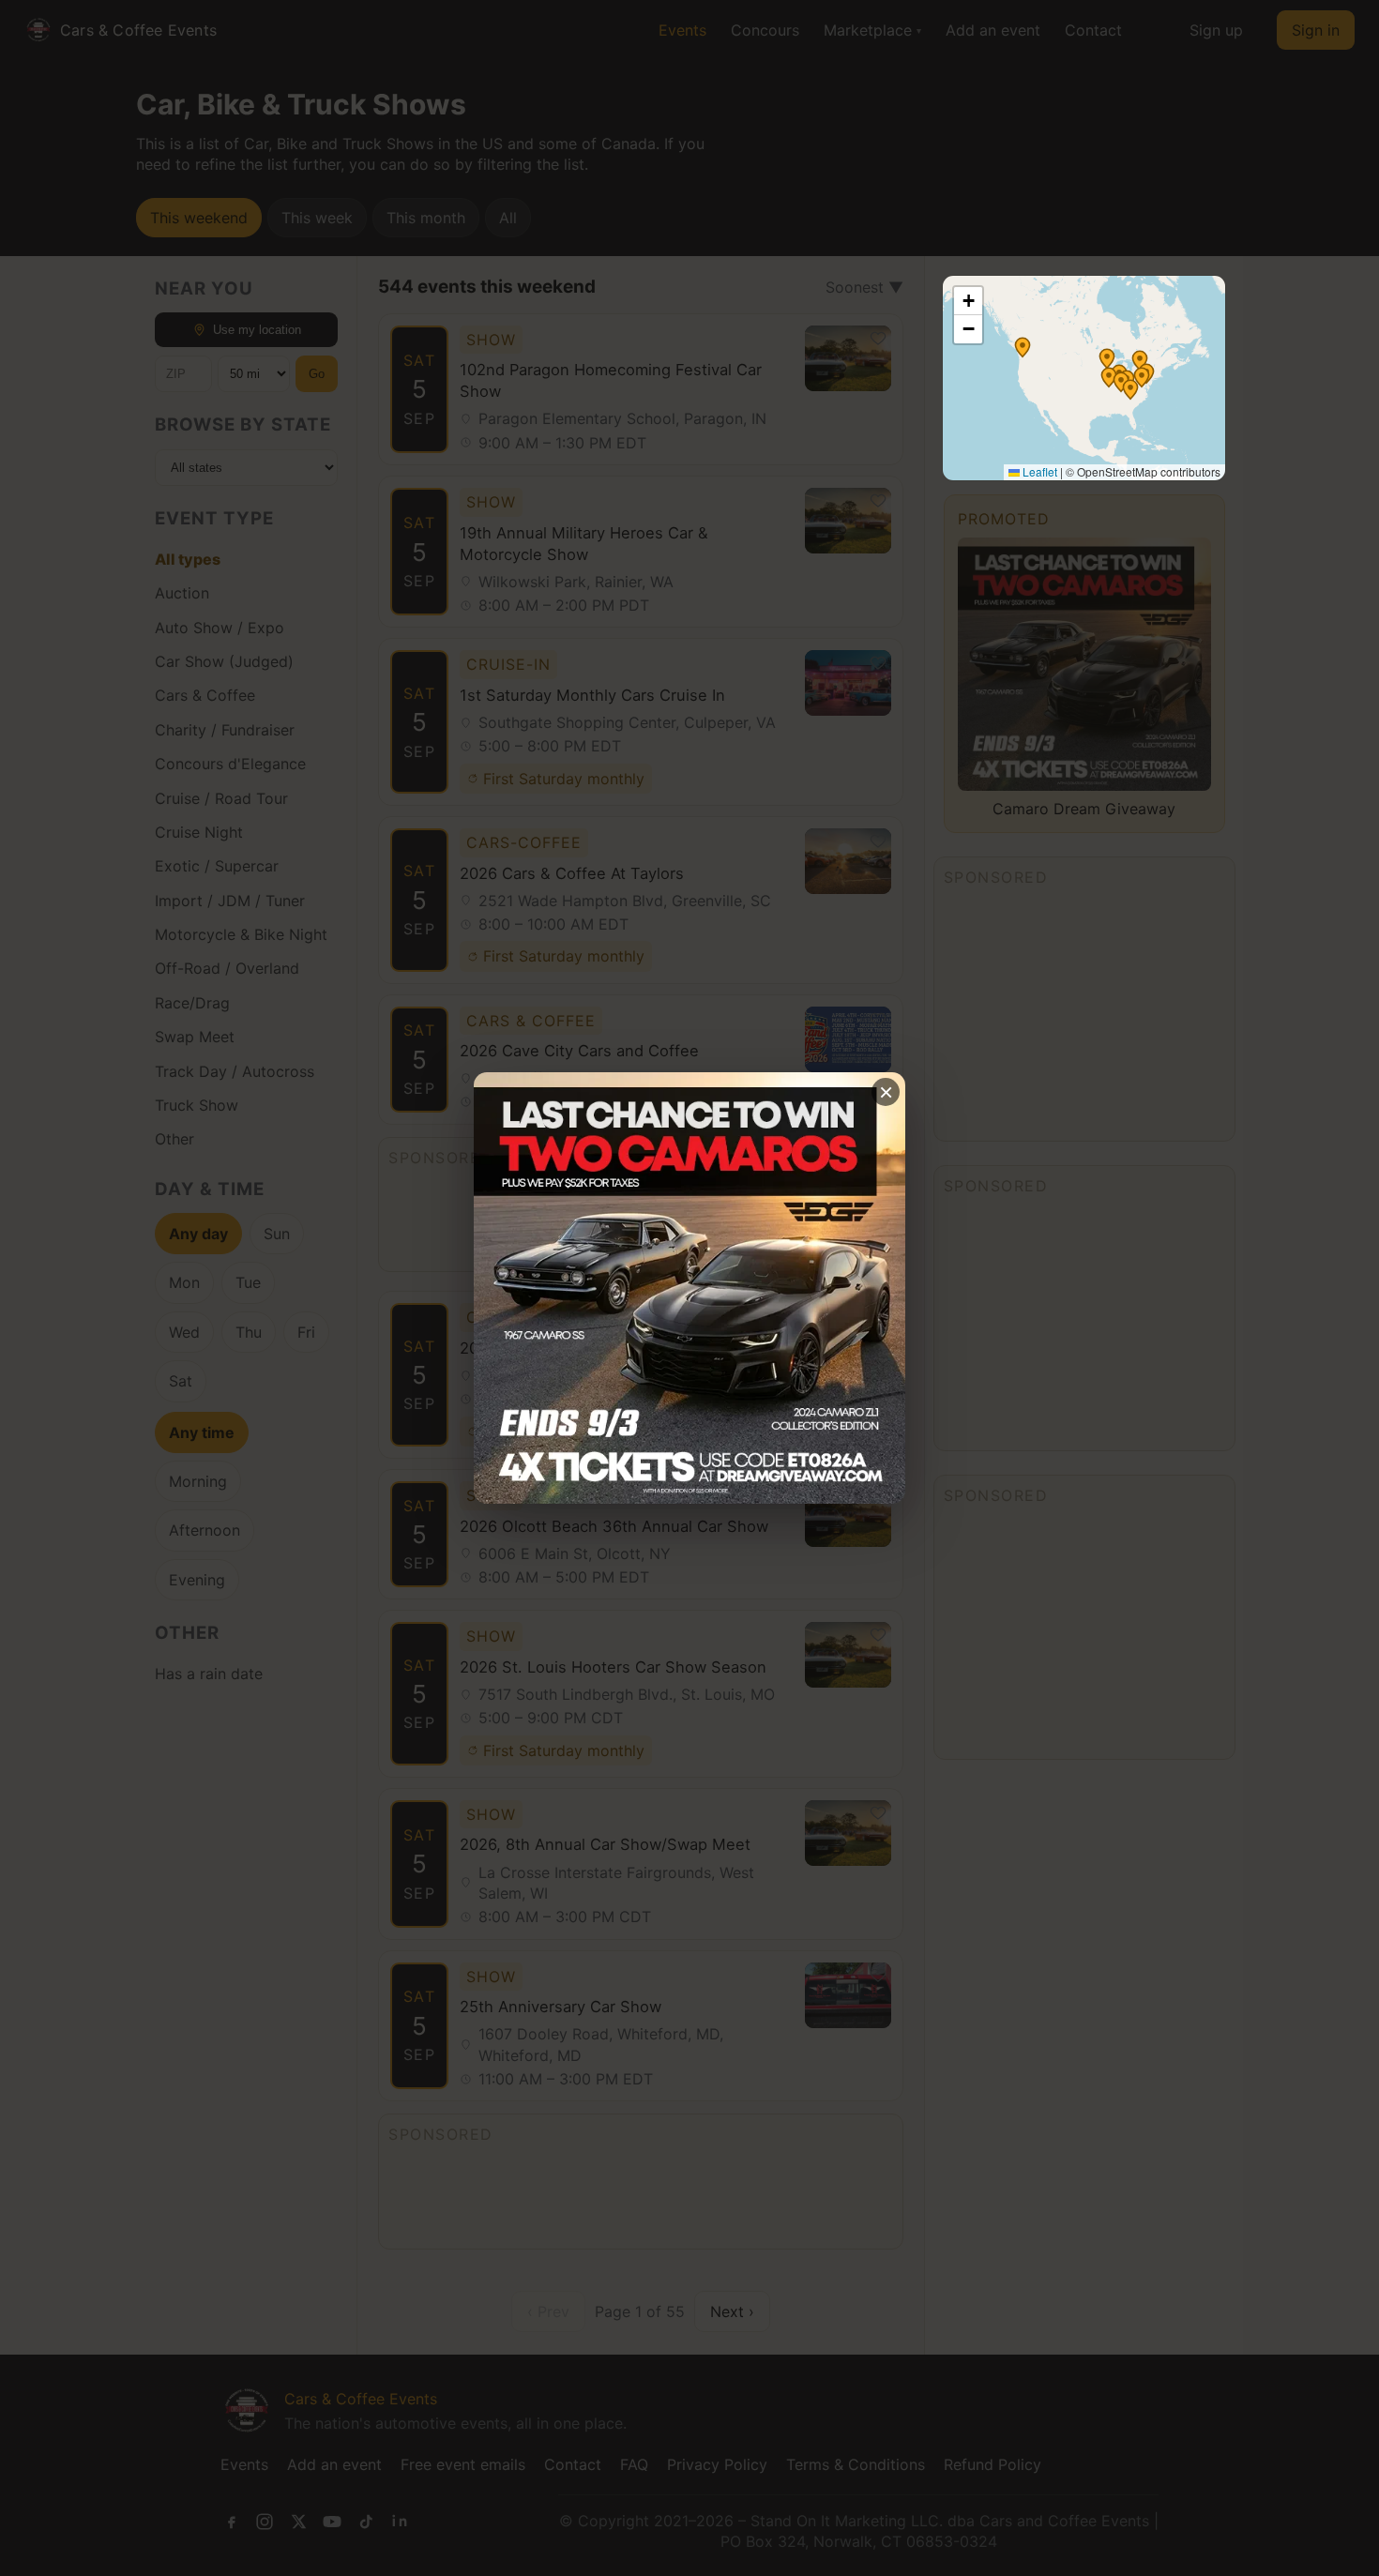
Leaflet (1038, 471)
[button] (1023, 347)
